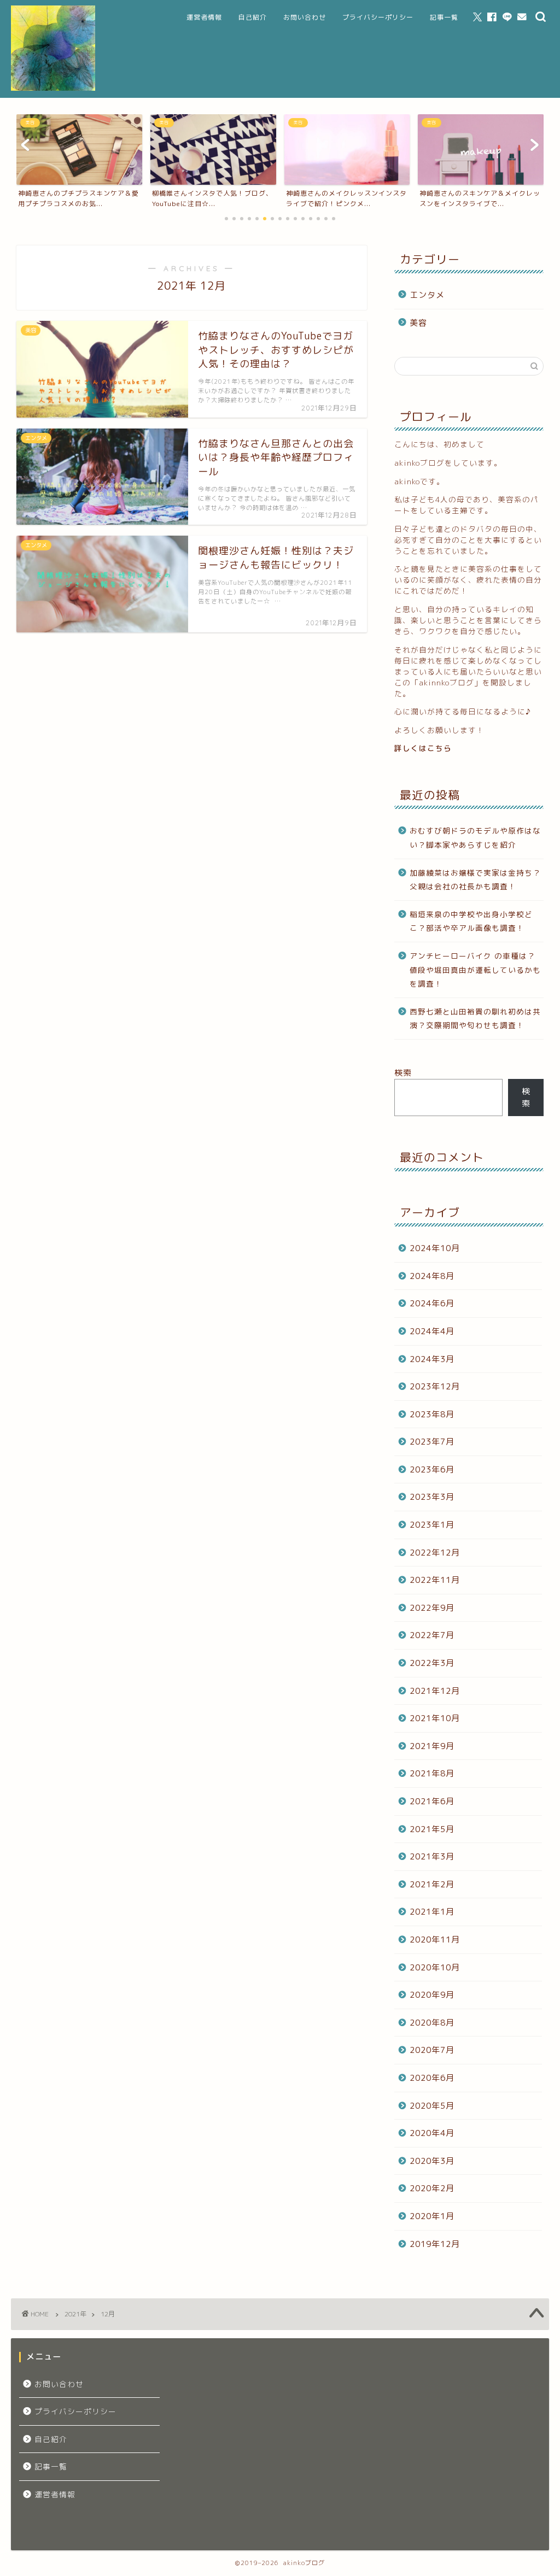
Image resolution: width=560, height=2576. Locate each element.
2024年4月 (432, 1331)
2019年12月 (435, 2244)
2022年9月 (432, 1608)
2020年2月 (432, 2188)
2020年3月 (432, 2161)
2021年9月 (432, 1746)
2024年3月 (432, 1359)
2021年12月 (435, 1691)
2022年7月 (432, 1635)
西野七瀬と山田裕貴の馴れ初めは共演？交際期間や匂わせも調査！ (475, 1019)
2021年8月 (432, 1773)
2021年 (75, 2314)
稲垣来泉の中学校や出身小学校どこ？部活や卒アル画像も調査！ (471, 921)
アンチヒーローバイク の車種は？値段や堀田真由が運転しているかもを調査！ (475, 970)
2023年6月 (432, 1469)
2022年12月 (435, 1553)
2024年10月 (435, 1248)
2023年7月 (432, 1442)
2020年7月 (432, 2050)
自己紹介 (253, 17)
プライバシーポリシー (378, 17)
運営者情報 (204, 17)
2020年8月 (432, 2023)
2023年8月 (432, 1414)
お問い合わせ (305, 17)
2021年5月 (432, 1829)
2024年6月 (432, 1303)
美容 (418, 323)
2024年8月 (432, 1276)
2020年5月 (432, 2106)
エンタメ (427, 295)
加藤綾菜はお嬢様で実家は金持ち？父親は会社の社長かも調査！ (475, 880)
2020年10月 (435, 1967)
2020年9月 (432, 1995)
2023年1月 (432, 1525)
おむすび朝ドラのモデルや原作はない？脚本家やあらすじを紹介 (475, 838)
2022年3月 (432, 1663)
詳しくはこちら (423, 748)
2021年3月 (432, 1856)
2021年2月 (432, 1884)
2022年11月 (435, 1580)
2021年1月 (432, 1912)
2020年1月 (432, 2216)
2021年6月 (432, 1801)
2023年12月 (435, 1386)
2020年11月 (435, 1940)
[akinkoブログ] (53, 89)
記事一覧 (444, 17)
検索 (403, 1073)
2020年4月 (432, 2133)
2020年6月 (432, 2078)
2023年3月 (432, 1497)
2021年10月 (435, 1718)
